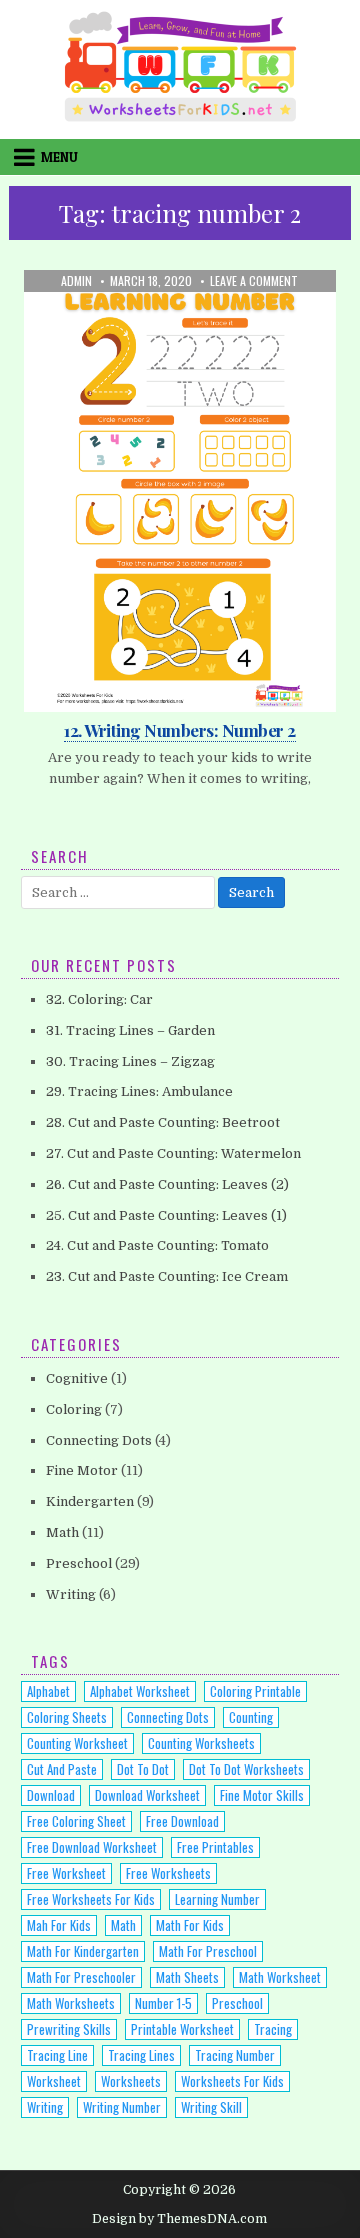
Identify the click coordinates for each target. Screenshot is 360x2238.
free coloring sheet (76, 1821)
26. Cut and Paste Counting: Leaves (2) (167, 1184)
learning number (217, 1899)
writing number (122, 2107)
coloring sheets (67, 1717)
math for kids (190, 1925)
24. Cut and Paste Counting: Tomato (157, 1245)
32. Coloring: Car (99, 999)
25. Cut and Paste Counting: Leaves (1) (166, 1215)
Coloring (74, 1409)
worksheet (54, 2081)
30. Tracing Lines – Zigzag (130, 1061)
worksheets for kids (232, 2081)
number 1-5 (163, 2003)
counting (251, 1717)
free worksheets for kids (91, 1899)
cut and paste (62, 1769)
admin (76, 281)
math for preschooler (81, 1977)
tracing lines (141, 2055)
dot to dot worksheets (246, 1769)
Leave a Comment (254, 281)
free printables (215, 1847)
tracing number (235, 2055)
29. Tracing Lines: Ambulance (139, 1091)
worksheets (131, 2081)
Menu (59, 157)
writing (45, 2107)
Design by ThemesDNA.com (179, 2219)
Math (109, 318)
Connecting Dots (99, 1440)
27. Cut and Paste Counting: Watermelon (173, 1153)
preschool (237, 2003)
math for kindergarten (83, 1951)
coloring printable (255, 1691)
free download (182, 1821)
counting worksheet (77, 1743)
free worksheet (66, 1873)
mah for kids (59, 1925)
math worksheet (280, 1977)
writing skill (211, 2107)
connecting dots (168, 1717)
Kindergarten (90, 1501)
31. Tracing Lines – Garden (130, 1030)
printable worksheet (182, 2029)
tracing (273, 2029)
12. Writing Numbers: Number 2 (180, 730)
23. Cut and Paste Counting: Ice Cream (167, 1276)
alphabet (48, 1691)
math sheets (187, 1977)
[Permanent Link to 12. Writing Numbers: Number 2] (180, 491)
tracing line (57, 2055)
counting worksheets (201, 1743)
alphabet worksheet (140, 1691)
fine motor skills (262, 1795)
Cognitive (77, 1378)
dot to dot (143, 1769)
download (51, 1795)
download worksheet (147, 1795)
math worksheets (71, 2003)
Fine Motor (82, 1470)
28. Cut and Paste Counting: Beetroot (163, 1122)
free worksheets (168, 1873)
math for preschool (208, 1951)
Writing (242, 318)
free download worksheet (92, 1847)
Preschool (172, 318)
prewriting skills (69, 2029)
